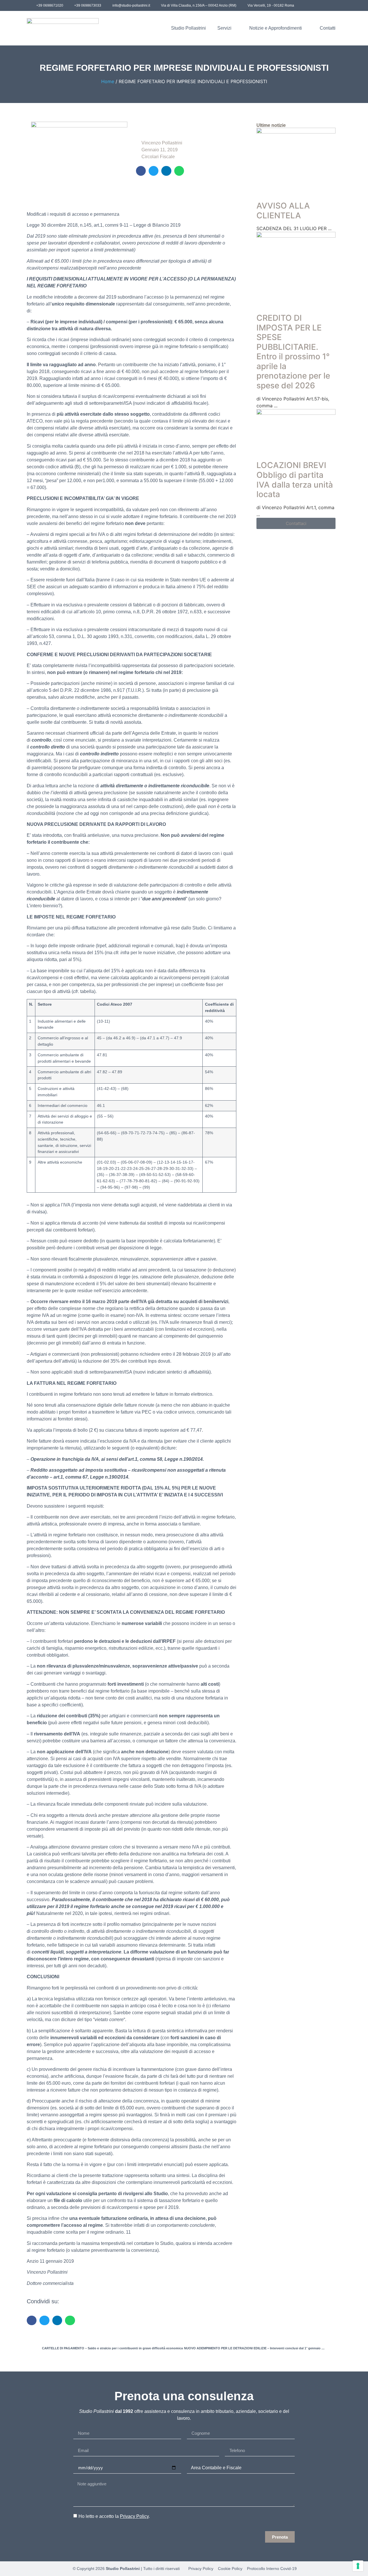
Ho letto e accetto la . (114, 2516)
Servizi (224, 28)
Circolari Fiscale (158, 157)
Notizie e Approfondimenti (276, 28)
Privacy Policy (134, 2516)
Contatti (328, 28)
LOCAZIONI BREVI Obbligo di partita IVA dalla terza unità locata (295, 480)
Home (108, 81)
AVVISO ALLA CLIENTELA (283, 211)
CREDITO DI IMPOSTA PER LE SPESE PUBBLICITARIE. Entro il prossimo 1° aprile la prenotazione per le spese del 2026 (293, 352)
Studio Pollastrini (188, 28)
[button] (141, 171)
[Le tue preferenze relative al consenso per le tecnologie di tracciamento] (358, 2566)
